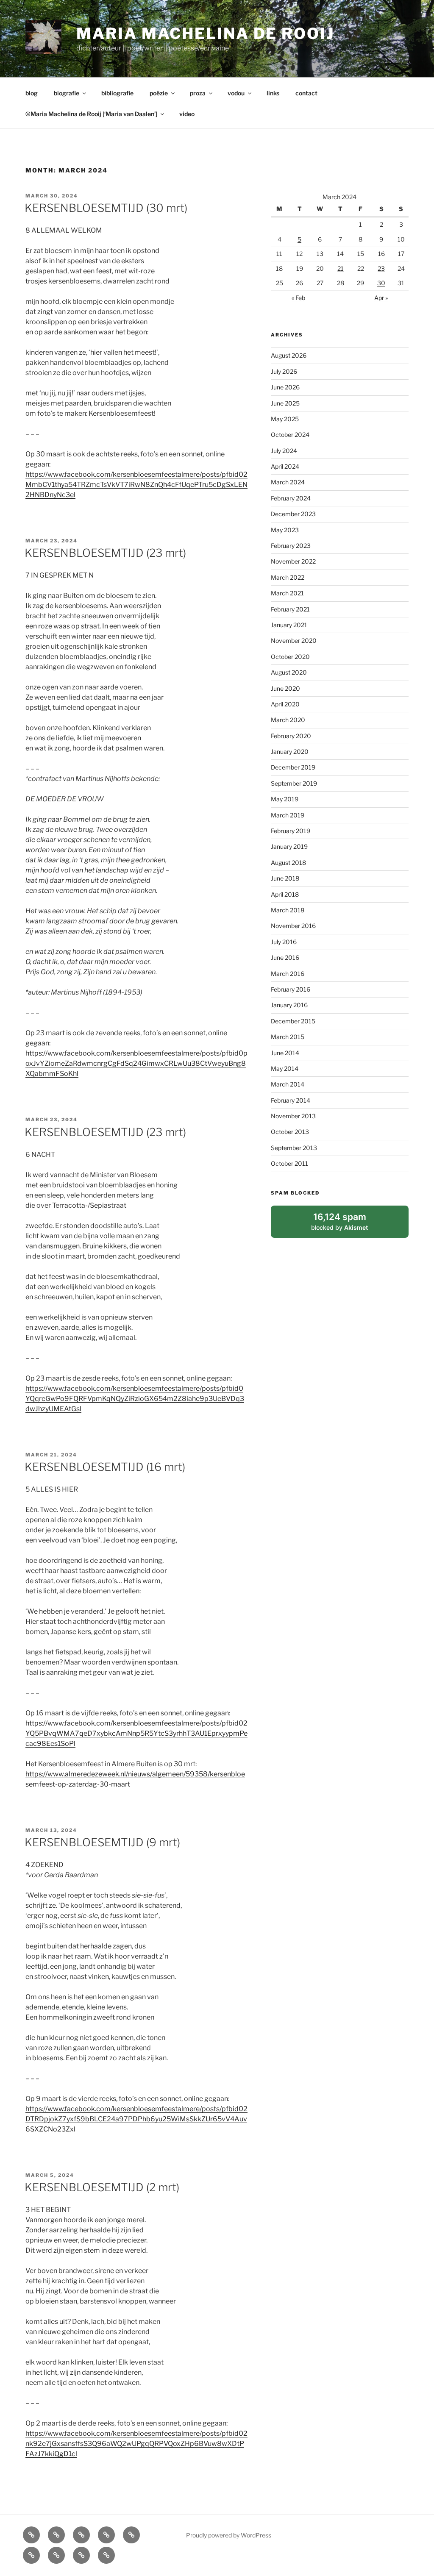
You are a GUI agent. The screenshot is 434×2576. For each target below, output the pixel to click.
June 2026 (285, 387)
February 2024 (291, 498)
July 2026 (284, 371)
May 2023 (285, 530)
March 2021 (287, 593)
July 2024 (284, 451)
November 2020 (294, 641)
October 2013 (290, 1132)
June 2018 (285, 878)
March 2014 (288, 1084)
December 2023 (293, 514)
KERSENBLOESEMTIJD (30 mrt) (106, 208)
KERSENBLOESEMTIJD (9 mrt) (102, 1842)
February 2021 (290, 609)
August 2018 (288, 863)
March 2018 (288, 910)
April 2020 (285, 704)
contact (306, 93)
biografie (67, 93)
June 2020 (285, 688)
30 (381, 283)
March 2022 (288, 577)
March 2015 (288, 1037)
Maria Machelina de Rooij (205, 33)
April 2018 (285, 894)
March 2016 (288, 974)
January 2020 (290, 752)
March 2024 (288, 482)
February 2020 (291, 736)
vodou (236, 93)
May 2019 (285, 799)
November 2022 (293, 561)
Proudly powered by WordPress (229, 2535)
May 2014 (285, 1068)
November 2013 (293, 1116)
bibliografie (117, 93)
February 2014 (291, 1100)
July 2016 (284, 942)
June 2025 (285, 403)
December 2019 (293, 767)
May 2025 (285, 419)
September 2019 (294, 783)
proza (198, 93)
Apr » (381, 298)
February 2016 (291, 989)
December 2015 (293, 1021)
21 (341, 268)
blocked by (349, 1225)
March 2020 (288, 720)
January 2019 (289, 846)
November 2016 (293, 926)
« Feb (298, 298)
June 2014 (285, 1053)
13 (320, 254)
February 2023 (291, 546)
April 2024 (285, 466)
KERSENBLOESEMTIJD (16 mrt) (105, 1467)
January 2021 (289, 625)
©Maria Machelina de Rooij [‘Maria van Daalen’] (91, 114)
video (187, 114)
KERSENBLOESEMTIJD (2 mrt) (102, 2187)
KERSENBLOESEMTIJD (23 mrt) (105, 553)
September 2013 (294, 1148)
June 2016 (285, 957)
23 (381, 268)
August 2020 (289, 672)
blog (32, 93)
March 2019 (288, 815)
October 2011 (289, 1163)
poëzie (159, 93)
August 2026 (289, 355)
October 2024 (290, 435)
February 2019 (291, 831)
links (273, 93)
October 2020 (290, 657)
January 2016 (289, 1005)
